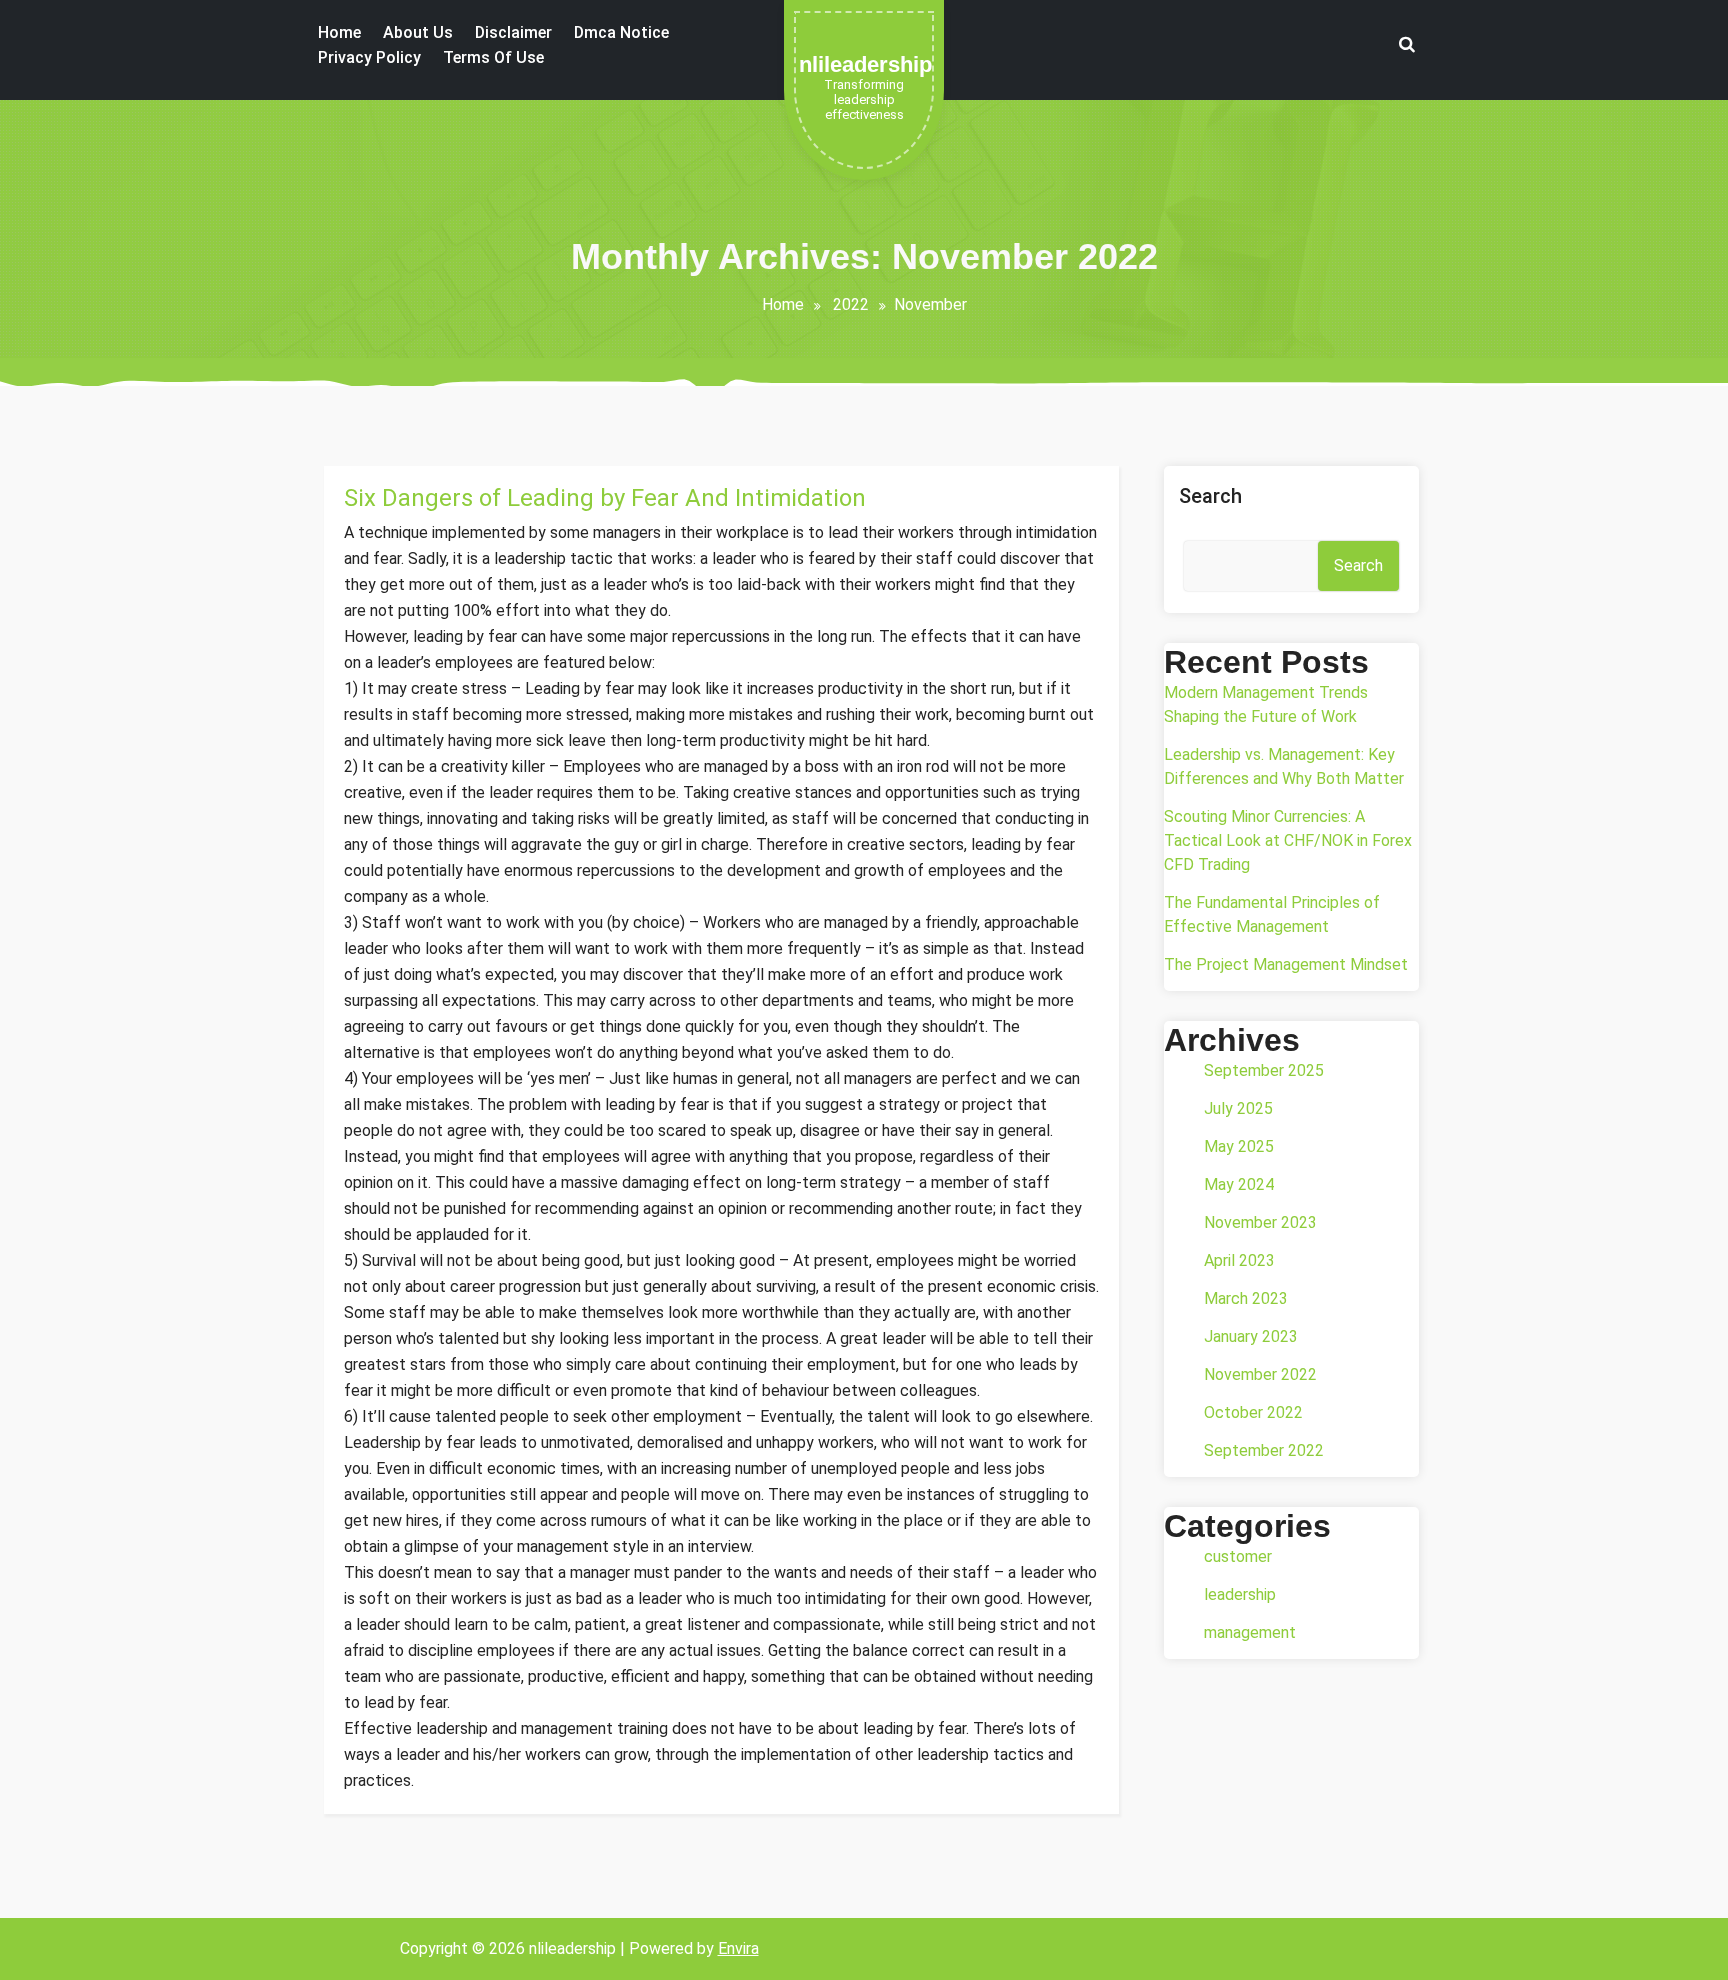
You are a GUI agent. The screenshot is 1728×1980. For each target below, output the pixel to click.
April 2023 (1239, 1260)
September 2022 (1264, 1450)
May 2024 (1239, 1184)
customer (1238, 1556)
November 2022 (1260, 1374)
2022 (851, 304)
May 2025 (1239, 1146)
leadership (1240, 1594)
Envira (738, 1948)
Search (1210, 496)
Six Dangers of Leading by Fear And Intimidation (605, 498)
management (1250, 1632)
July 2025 (1238, 1108)
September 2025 (1264, 1070)
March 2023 (1246, 1298)
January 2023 (1251, 1336)
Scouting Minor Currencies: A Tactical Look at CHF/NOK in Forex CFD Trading (1288, 840)
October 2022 (1253, 1412)
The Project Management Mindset (1286, 964)
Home (783, 304)
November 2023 (1260, 1222)
